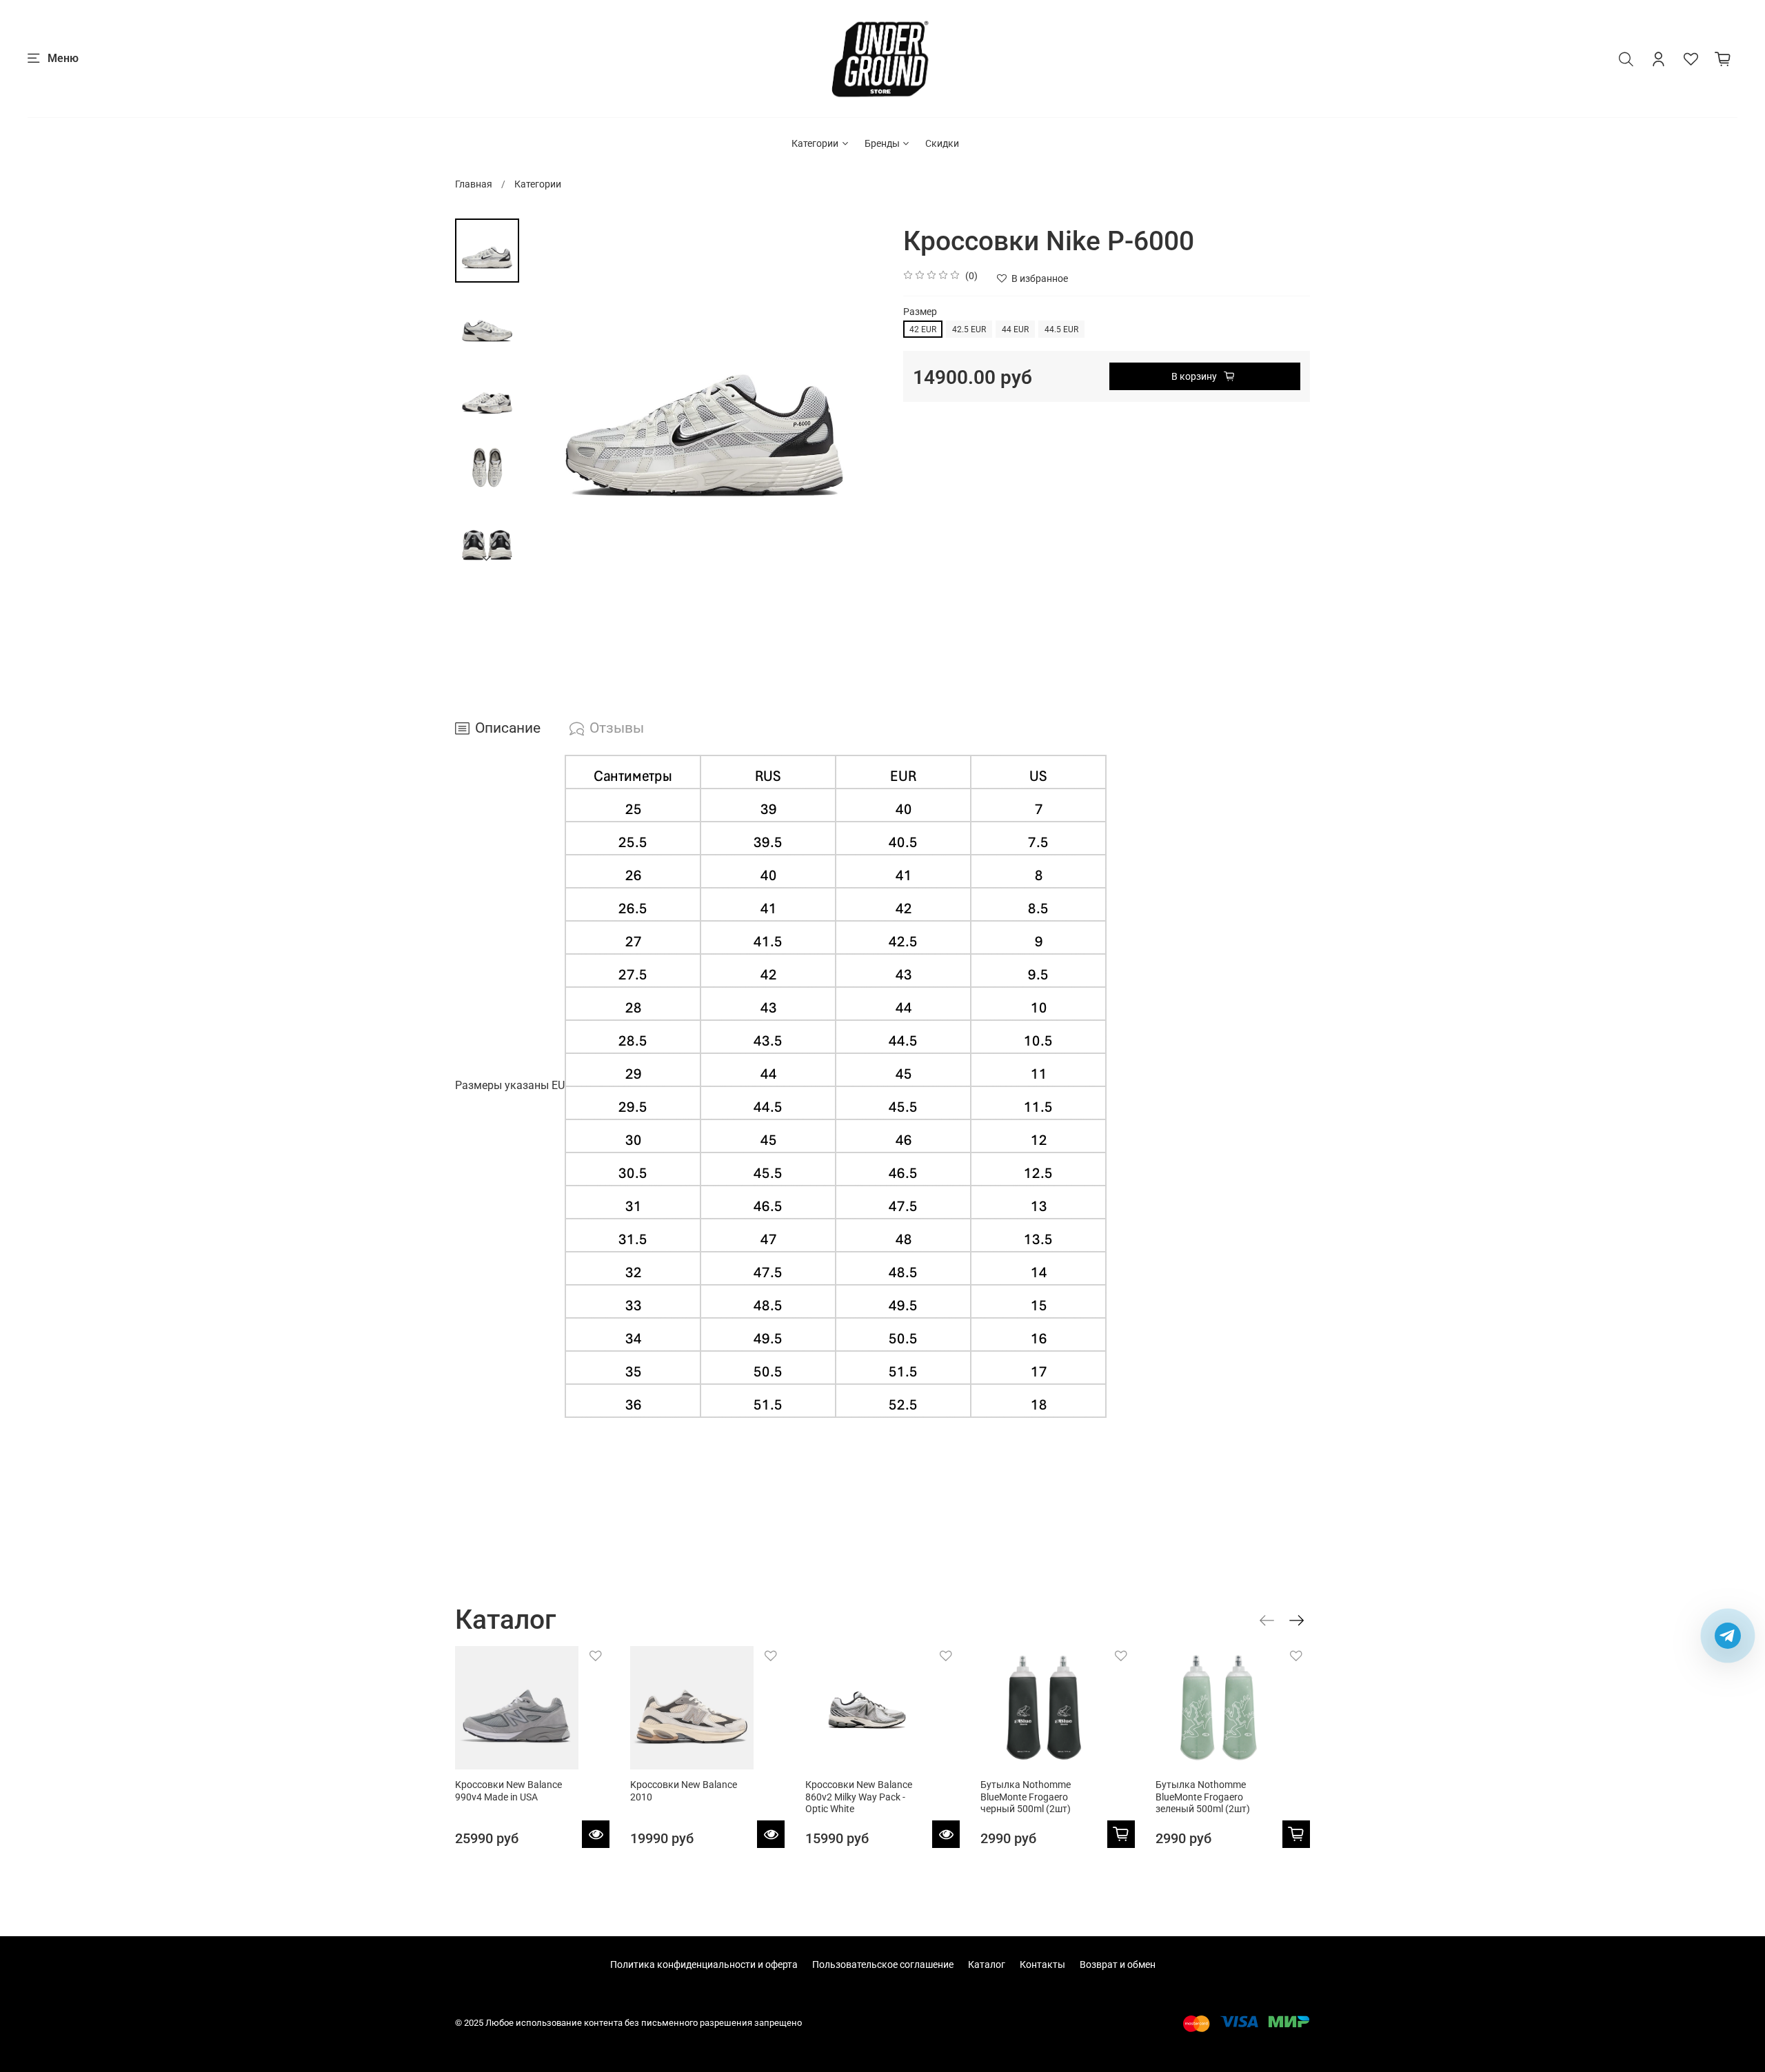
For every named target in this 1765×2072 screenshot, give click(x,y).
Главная (474, 184)
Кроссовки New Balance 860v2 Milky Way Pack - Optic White (859, 1797)
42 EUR (923, 329)
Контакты (1042, 1964)
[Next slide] (487, 559)
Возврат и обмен (1118, 1964)
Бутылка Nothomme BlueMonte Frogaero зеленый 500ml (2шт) (1203, 1797)
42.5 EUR (969, 329)
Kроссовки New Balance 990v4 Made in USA (508, 1791)
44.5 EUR (1061, 329)
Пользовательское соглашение (883, 1964)
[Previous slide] (550, 396)
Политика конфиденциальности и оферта (704, 1964)
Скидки (942, 143)
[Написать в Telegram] (1728, 1636)
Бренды (882, 143)
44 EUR (1015, 329)
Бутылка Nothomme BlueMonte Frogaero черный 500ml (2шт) (1026, 1797)
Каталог (987, 1964)
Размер (920, 312)
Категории (815, 143)
